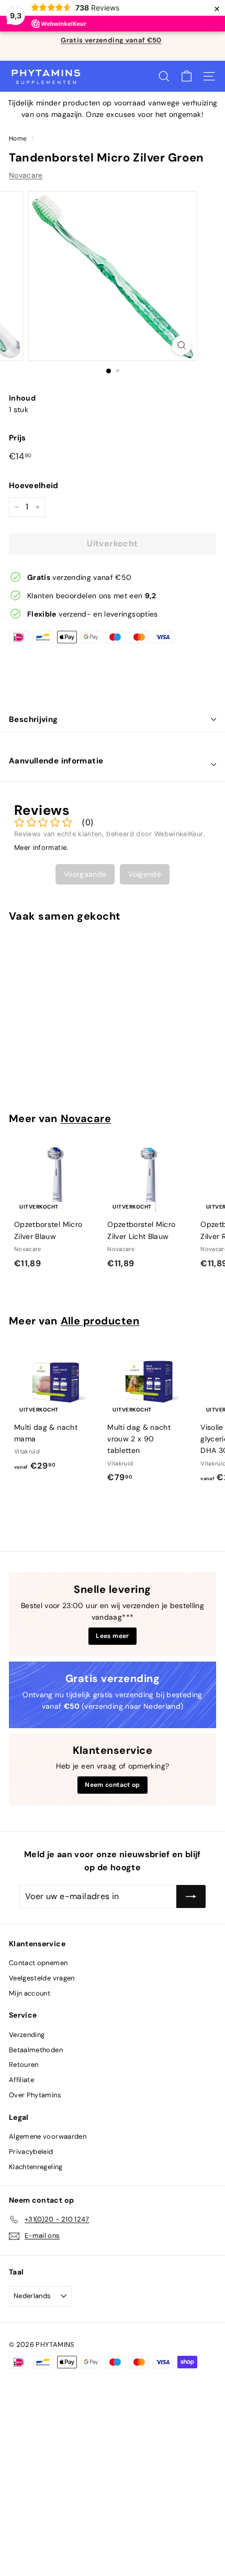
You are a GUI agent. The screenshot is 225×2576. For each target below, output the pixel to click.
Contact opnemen (38, 1963)
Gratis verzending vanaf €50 (111, 40)
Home (18, 138)
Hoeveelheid (34, 486)
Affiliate (21, 2080)
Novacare (26, 175)
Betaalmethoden (36, 2050)
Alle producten (100, 1321)
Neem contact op (112, 1785)
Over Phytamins (35, 2095)
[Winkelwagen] (187, 76)
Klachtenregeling (36, 2167)
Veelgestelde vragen (42, 1978)
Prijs (18, 438)
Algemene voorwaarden (48, 2136)
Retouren (24, 2065)
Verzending (27, 2035)
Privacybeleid (31, 2152)
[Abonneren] (191, 1896)
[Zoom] (181, 345)
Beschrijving (33, 719)
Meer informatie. (42, 848)
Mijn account (30, 1993)
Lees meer (112, 1636)
